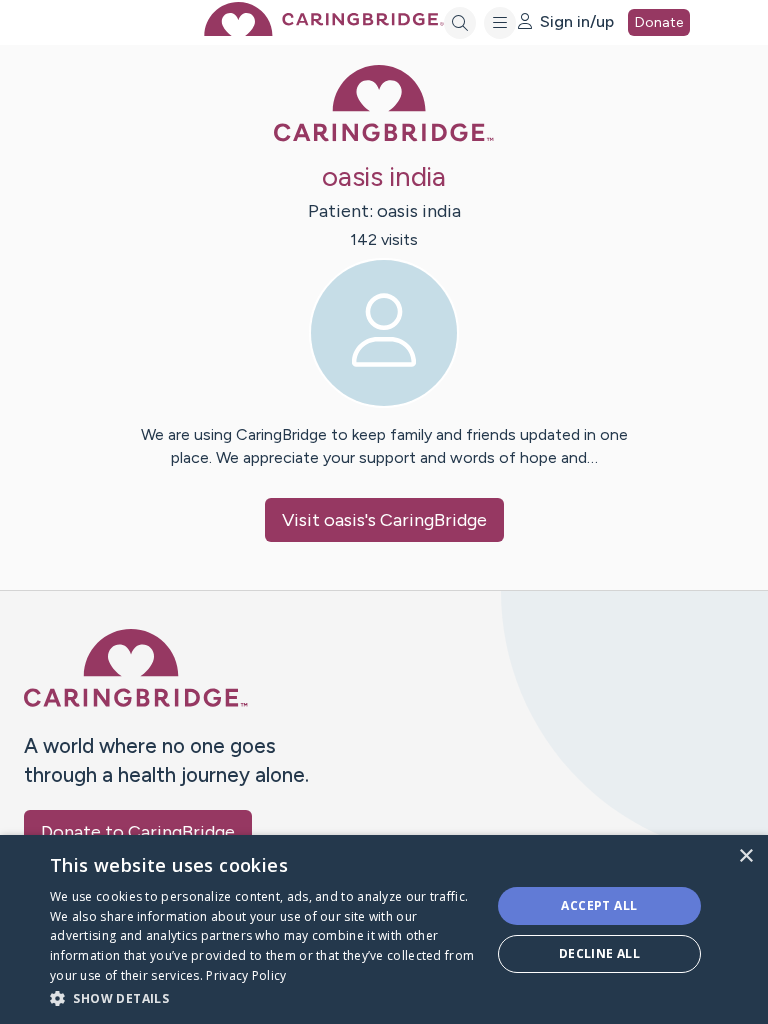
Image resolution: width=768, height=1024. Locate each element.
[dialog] (384, 929)
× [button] (745, 856)
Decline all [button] (599, 953)
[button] (264, 997)
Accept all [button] (599, 905)
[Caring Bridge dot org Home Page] (324, 30)
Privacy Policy (246, 975)
